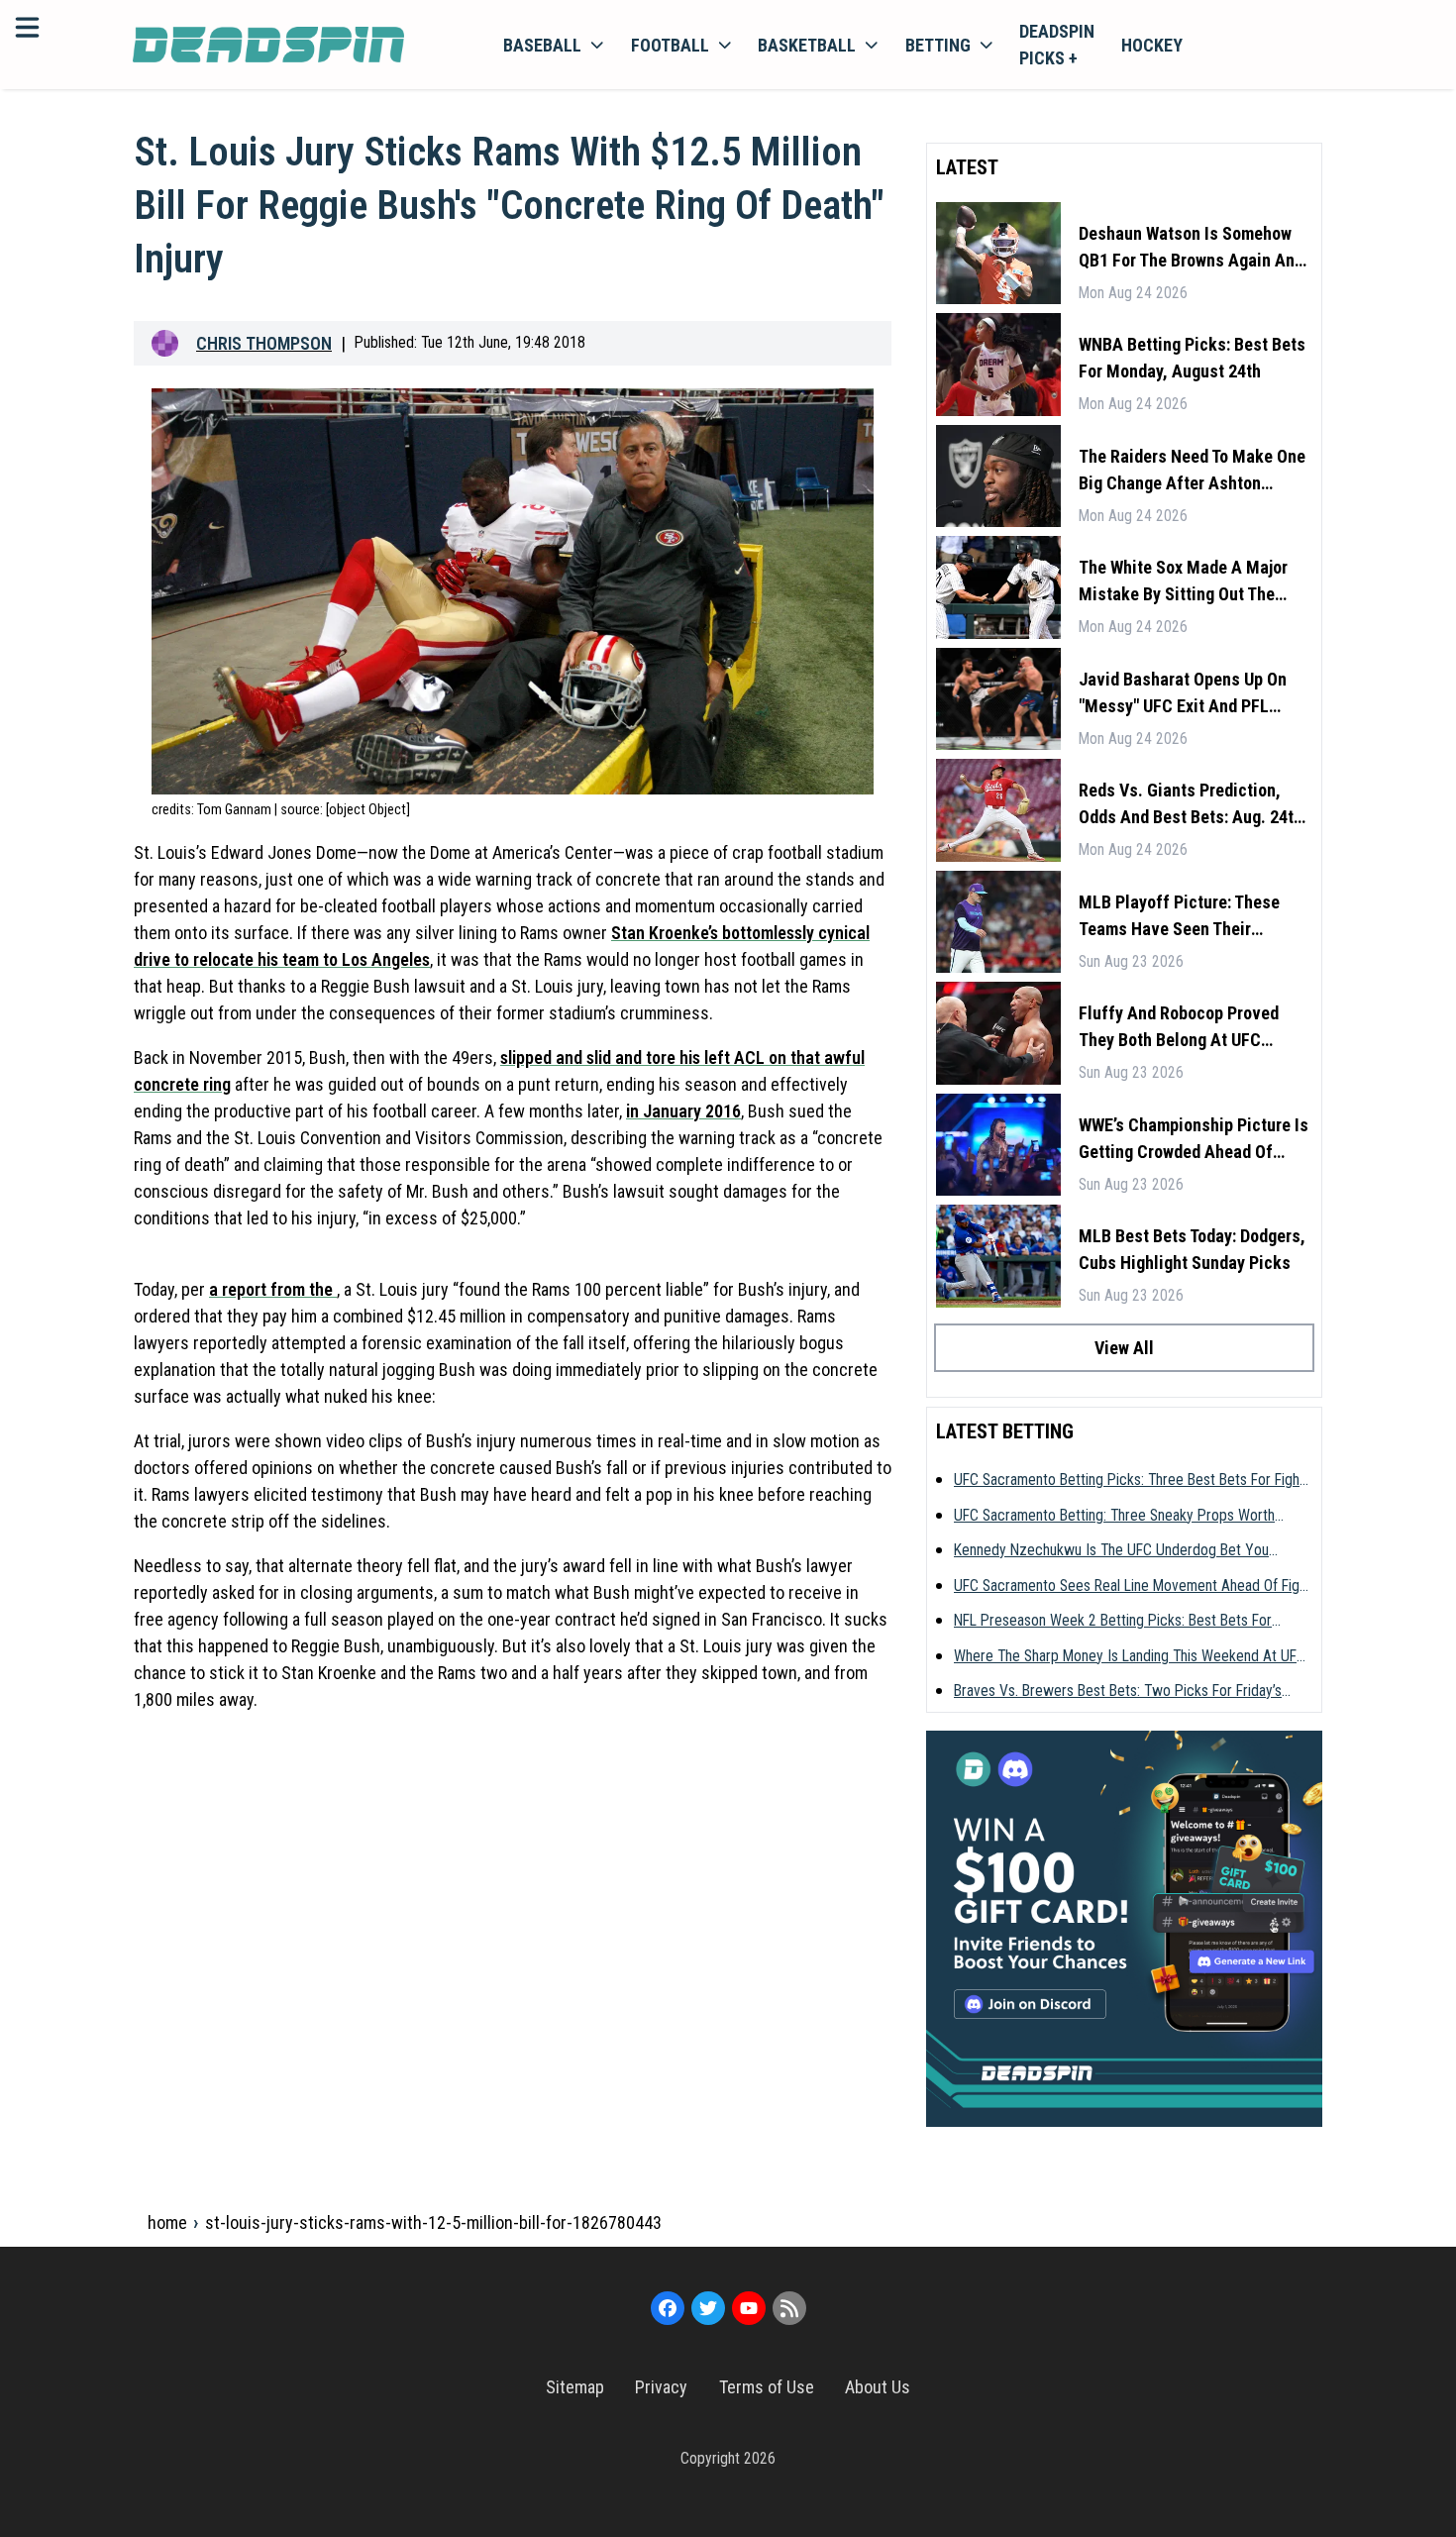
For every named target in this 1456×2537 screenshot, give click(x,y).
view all (1124, 1348)
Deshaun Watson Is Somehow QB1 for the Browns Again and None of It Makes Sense (1191, 248)
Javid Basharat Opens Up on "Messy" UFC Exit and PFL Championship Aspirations (1183, 694)
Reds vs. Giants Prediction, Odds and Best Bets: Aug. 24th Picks (1191, 805)
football (670, 45)
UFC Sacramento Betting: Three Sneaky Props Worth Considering (1114, 1517)
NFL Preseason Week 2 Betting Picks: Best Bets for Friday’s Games (1113, 1622)
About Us (878, 2387)
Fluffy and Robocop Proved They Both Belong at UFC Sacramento (1179, 1028)
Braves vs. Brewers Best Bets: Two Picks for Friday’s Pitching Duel (1118, 1692)
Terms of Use (767, 2387)
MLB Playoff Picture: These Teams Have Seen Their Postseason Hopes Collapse (1182, 917)
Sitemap (575, 2387)
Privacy (661, 2387)
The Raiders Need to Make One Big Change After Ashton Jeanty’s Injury (1192, 471)
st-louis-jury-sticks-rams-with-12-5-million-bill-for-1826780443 (433, 2222)
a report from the (273, 1289)
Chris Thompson (264, 343)
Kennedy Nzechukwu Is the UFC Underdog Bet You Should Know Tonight (1111, 1551)
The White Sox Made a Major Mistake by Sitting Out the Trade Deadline (1183, 582)
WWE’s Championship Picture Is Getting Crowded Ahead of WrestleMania (1194, 1140)
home (167, 2222)
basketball (807, 45)
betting (938, 45)
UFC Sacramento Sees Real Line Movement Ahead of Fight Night (1133, 1587)
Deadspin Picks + (1057, 45)
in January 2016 (683, 1111)
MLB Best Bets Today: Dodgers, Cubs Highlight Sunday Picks (1192, 1249)
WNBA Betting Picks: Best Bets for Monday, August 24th (1192, 358)
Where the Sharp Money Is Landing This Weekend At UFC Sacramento (1130, 1657)
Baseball (542, 45)
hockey (1152, 45)
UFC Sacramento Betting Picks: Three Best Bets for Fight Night (1129, 1481)
